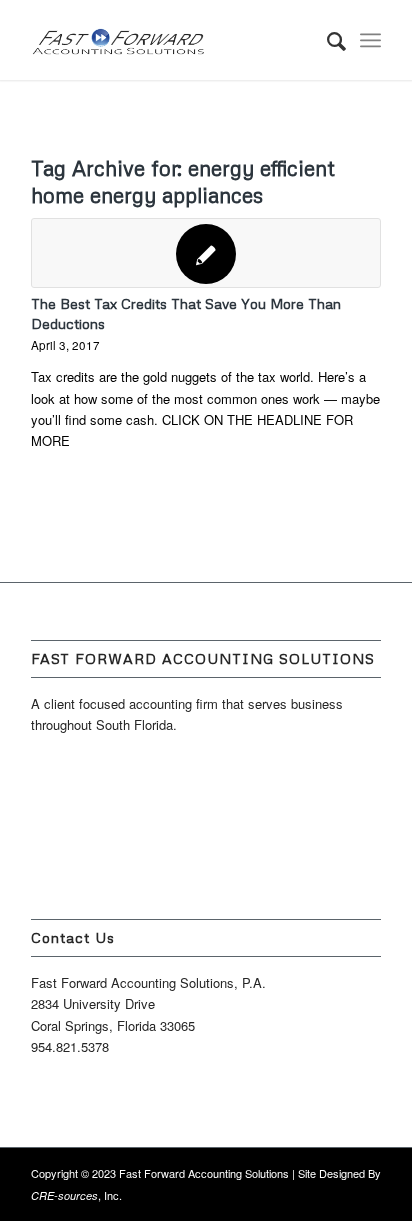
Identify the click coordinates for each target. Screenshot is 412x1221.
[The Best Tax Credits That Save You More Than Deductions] (206, 253)
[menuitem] (326, 40)
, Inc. (76, 1195)
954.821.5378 (70, 1046)
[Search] (326, 40)
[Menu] (370, 40)
